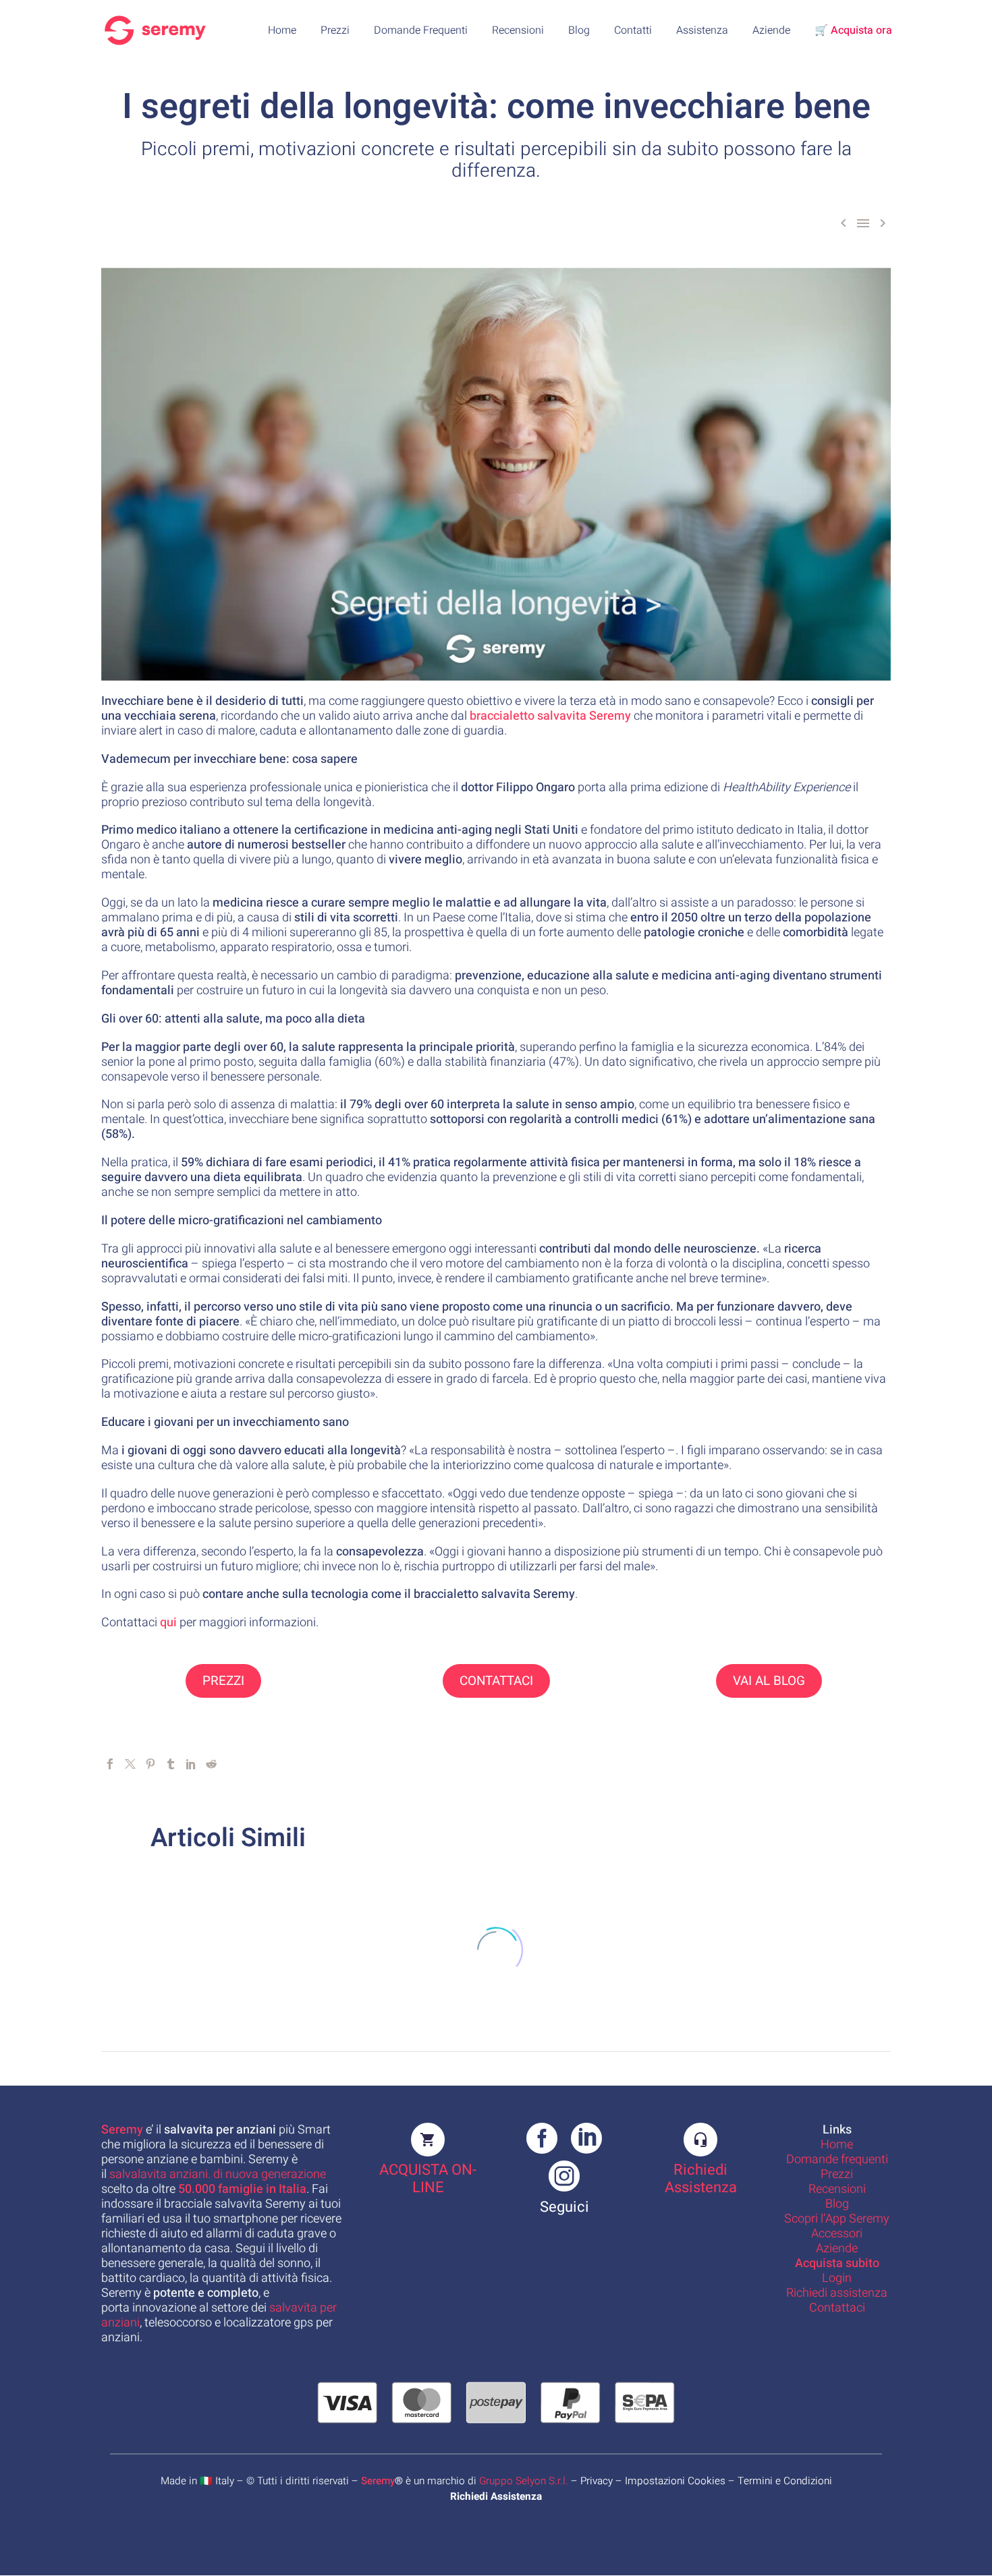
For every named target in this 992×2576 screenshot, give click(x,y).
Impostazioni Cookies (675, 2482)
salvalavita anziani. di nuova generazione (218, 2174)
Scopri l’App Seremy (837, 2219)
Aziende (771, 30)
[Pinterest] (150, 1764)
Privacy (597, 2482)
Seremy (378, 2482)
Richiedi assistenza (837, 2293)
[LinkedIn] (191, 1764)
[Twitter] (130, 1764)
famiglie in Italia (242, 2189)
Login (837, 2278)
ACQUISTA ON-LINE (428, 2179)
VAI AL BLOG (769, 1681)
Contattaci (837, 2308)
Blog (579, 30)
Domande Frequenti (421, 30)
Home (282, 30)
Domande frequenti (837, 2159)
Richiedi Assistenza (701, 2179)
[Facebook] (110, 1764)
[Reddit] (211, 1764)
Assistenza (702, 30)
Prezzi (335, 30)
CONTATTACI (496, 1681)
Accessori (837, 2234)
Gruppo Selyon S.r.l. (524, 2482)
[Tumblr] (171, 1764)
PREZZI (223, 1681)
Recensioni (518, 30)
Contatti (633, 30)
